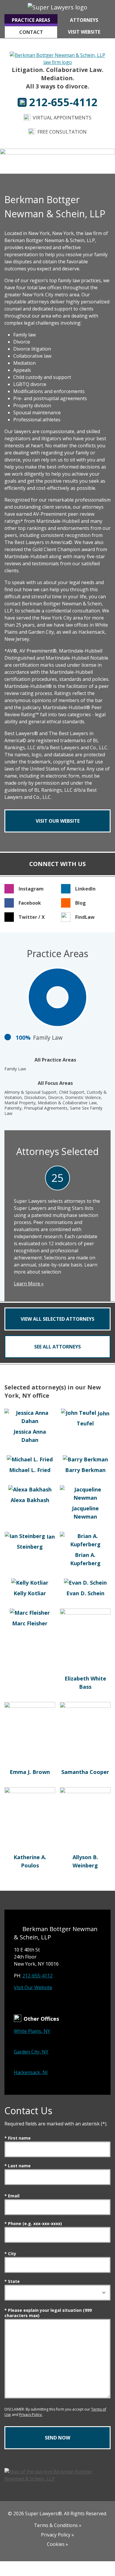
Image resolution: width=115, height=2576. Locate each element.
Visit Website (84, 32)
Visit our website (58, 821)
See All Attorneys (57, 1347)
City (10, 2254)
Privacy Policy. (31, 2415)
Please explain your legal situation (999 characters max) (48, 2313)
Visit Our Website (33, 1987)
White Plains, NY (32, 2031)
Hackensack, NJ (31, 2072)
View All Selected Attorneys (57, 1319)
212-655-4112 (37, 1976)
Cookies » (57, 2544)
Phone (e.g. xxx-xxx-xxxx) (33, 2224)
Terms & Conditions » (58, 2525)
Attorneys (84, 20)
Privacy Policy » (57, 2535)
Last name (18, 2166)
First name (18, 2138)
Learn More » (29, 1284)
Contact (31, 32)
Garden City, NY (31, 2052)
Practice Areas (31, 20)
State (12, 2281)
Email (12, 2196)
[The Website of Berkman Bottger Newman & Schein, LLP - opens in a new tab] (58, 58)
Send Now (57, 2438)
